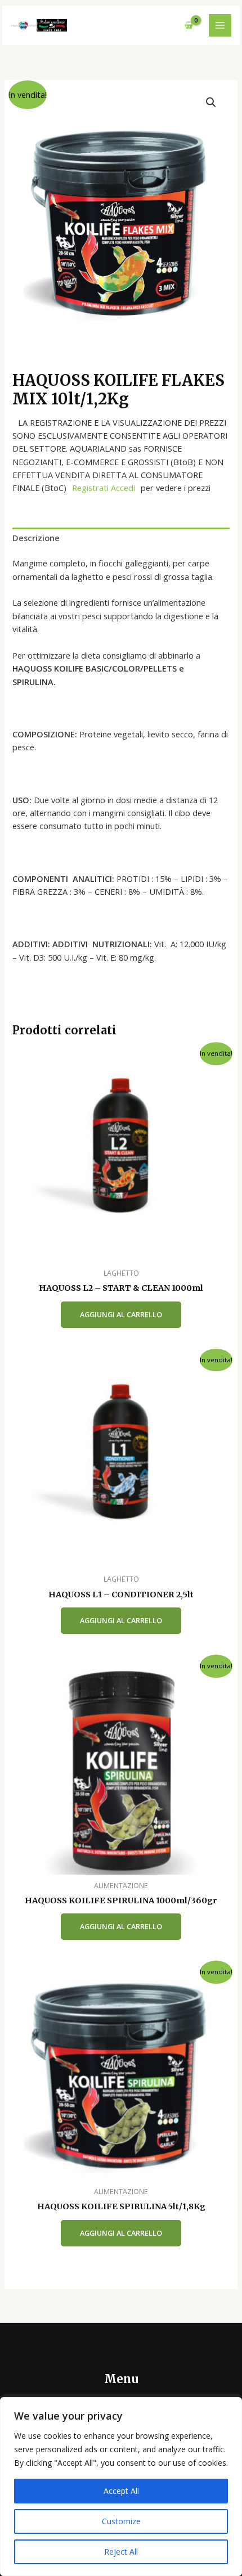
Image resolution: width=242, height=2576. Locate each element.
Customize (121, 2521)
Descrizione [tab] (36, 538)
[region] (121, 2487)
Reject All (121, 2552)
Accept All (121, 2491)
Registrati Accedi (104, 488)
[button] (211, 102)
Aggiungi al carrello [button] (121, 1314)
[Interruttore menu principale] (220, 25)
